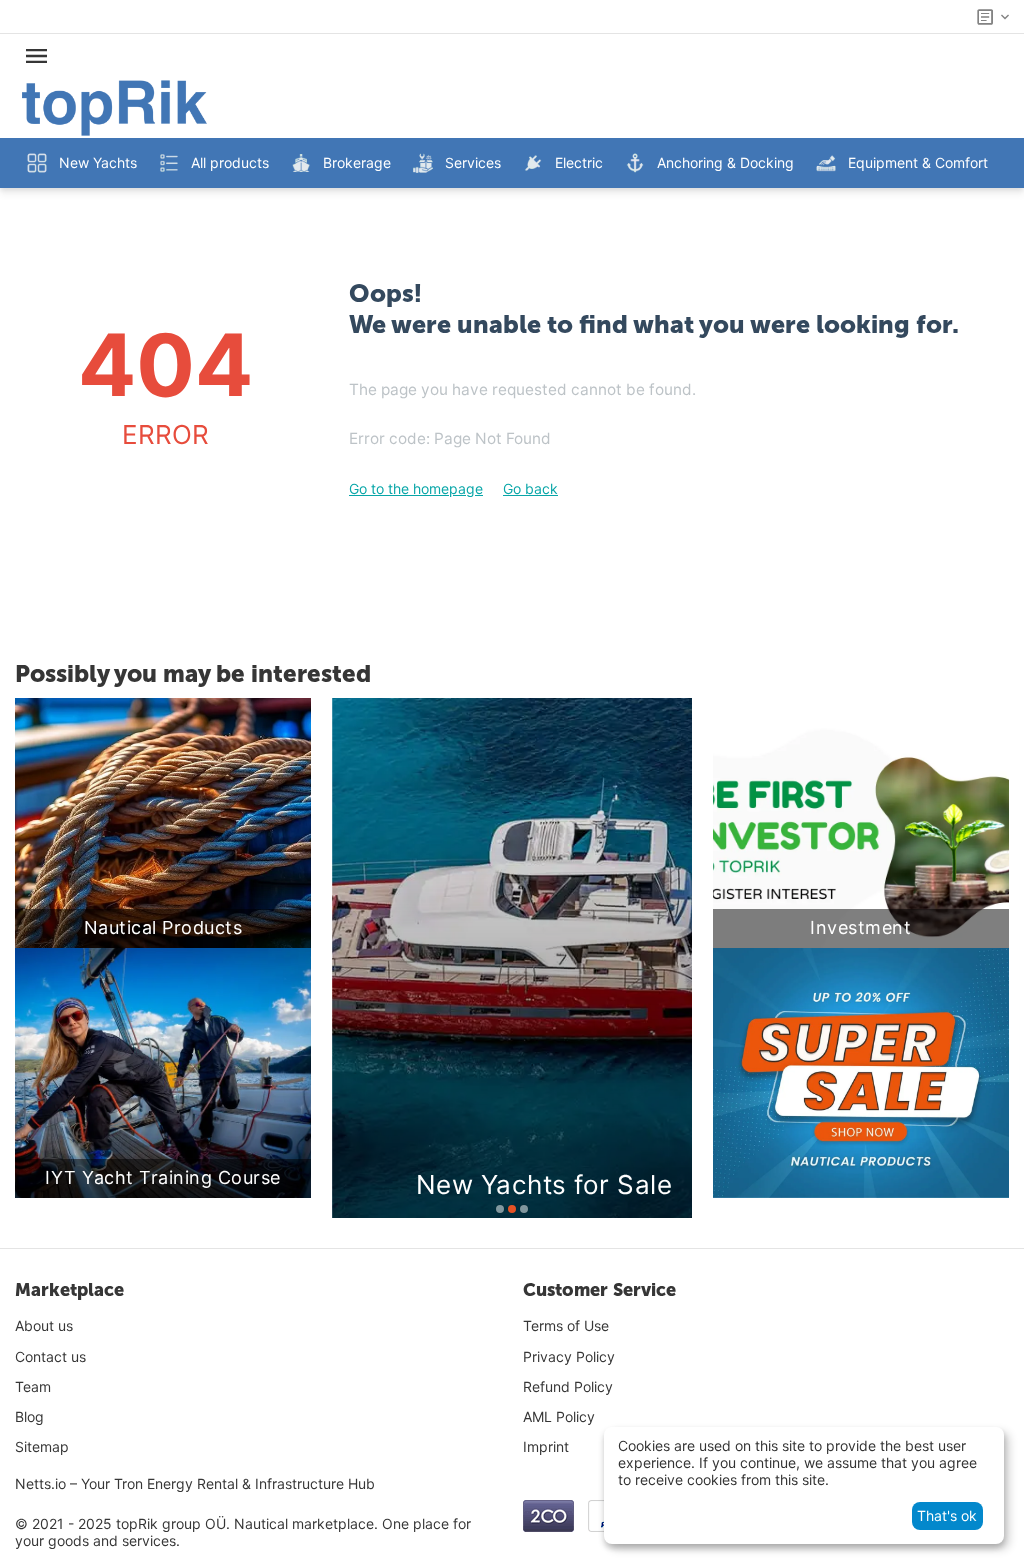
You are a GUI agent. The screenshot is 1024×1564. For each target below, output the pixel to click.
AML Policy (559, 1416)
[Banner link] (861, 1073)
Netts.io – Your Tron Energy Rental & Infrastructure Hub (195, 1483)
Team (33, 1386)
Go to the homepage (416, 488)
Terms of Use (566, 1325)
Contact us (50, 1356)
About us (44, 1325)
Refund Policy (568, 1386)
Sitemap (42, 1446)
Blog (29, 1416)
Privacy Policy (569, 1356)
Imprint (546, 1446)
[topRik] (114, 106)
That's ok (947, 1515)
